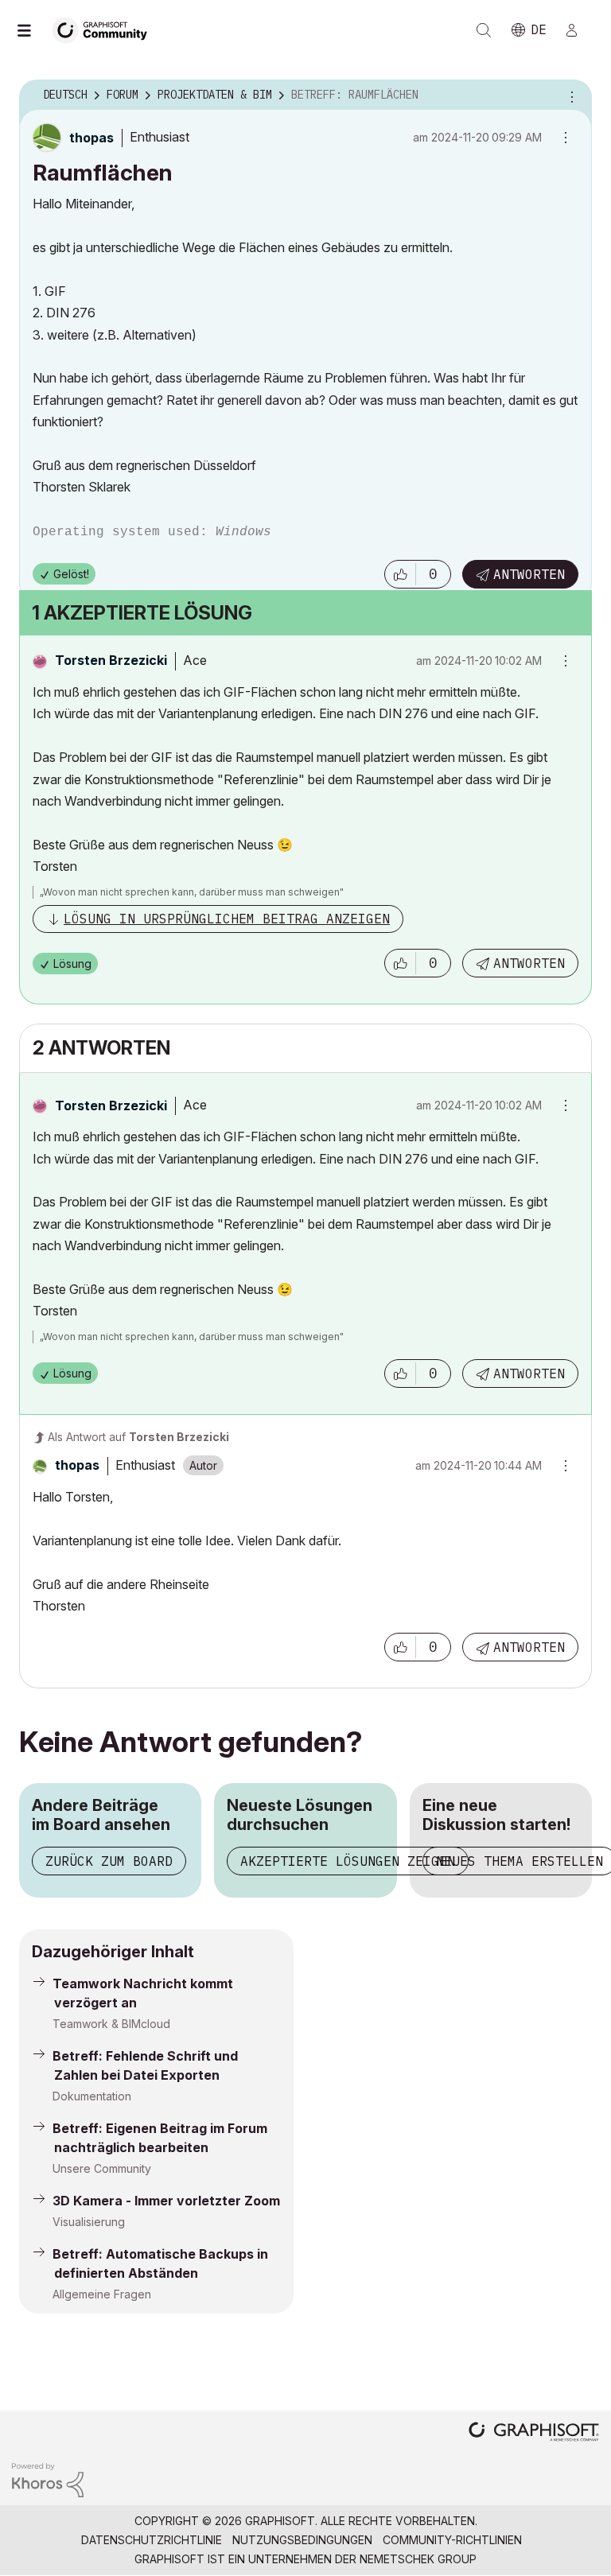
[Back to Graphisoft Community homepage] (105, 29)
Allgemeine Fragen (102, 2294)
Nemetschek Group (418, 2559)
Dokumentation (92, 2096)
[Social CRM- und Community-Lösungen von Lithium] (48, 2479)
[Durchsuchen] (32, 30)
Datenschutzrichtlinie (152, 2540)
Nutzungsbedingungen (302, 2540)
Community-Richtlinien (452, 2540)
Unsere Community (102, 2168)
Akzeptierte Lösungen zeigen (348, 1861)
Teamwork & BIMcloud (111, 2024)
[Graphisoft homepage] (534, 2433)
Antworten (529, 574)
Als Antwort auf (138, 1437)
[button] (400, 574)
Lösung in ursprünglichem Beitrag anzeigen (227, 919)
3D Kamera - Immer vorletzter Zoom (166, 2201)
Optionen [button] (570, 95)
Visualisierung (89, 2222)
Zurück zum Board (109, 1861)
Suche (484, 30)
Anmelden (578, 30)
